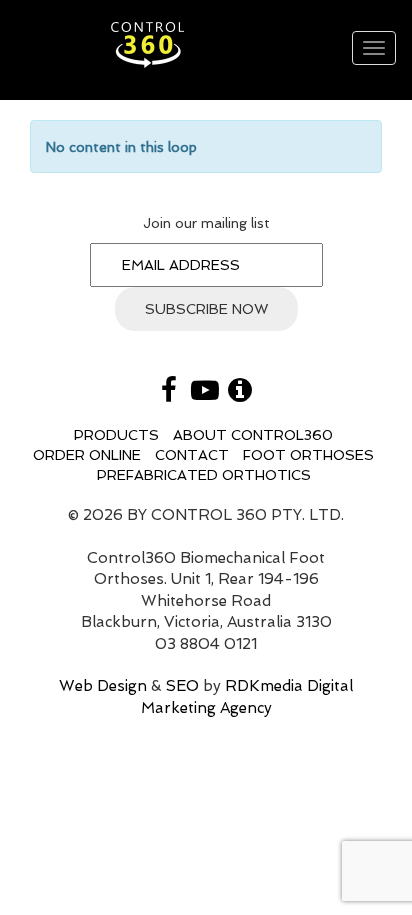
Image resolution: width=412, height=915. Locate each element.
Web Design (103, 686)
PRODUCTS (116, 435)
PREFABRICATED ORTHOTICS (204, 475)
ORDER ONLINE (87, 455)
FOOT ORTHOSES (308, 455)
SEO (182, 686)
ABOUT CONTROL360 (253, 435)
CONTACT (192, 455)
